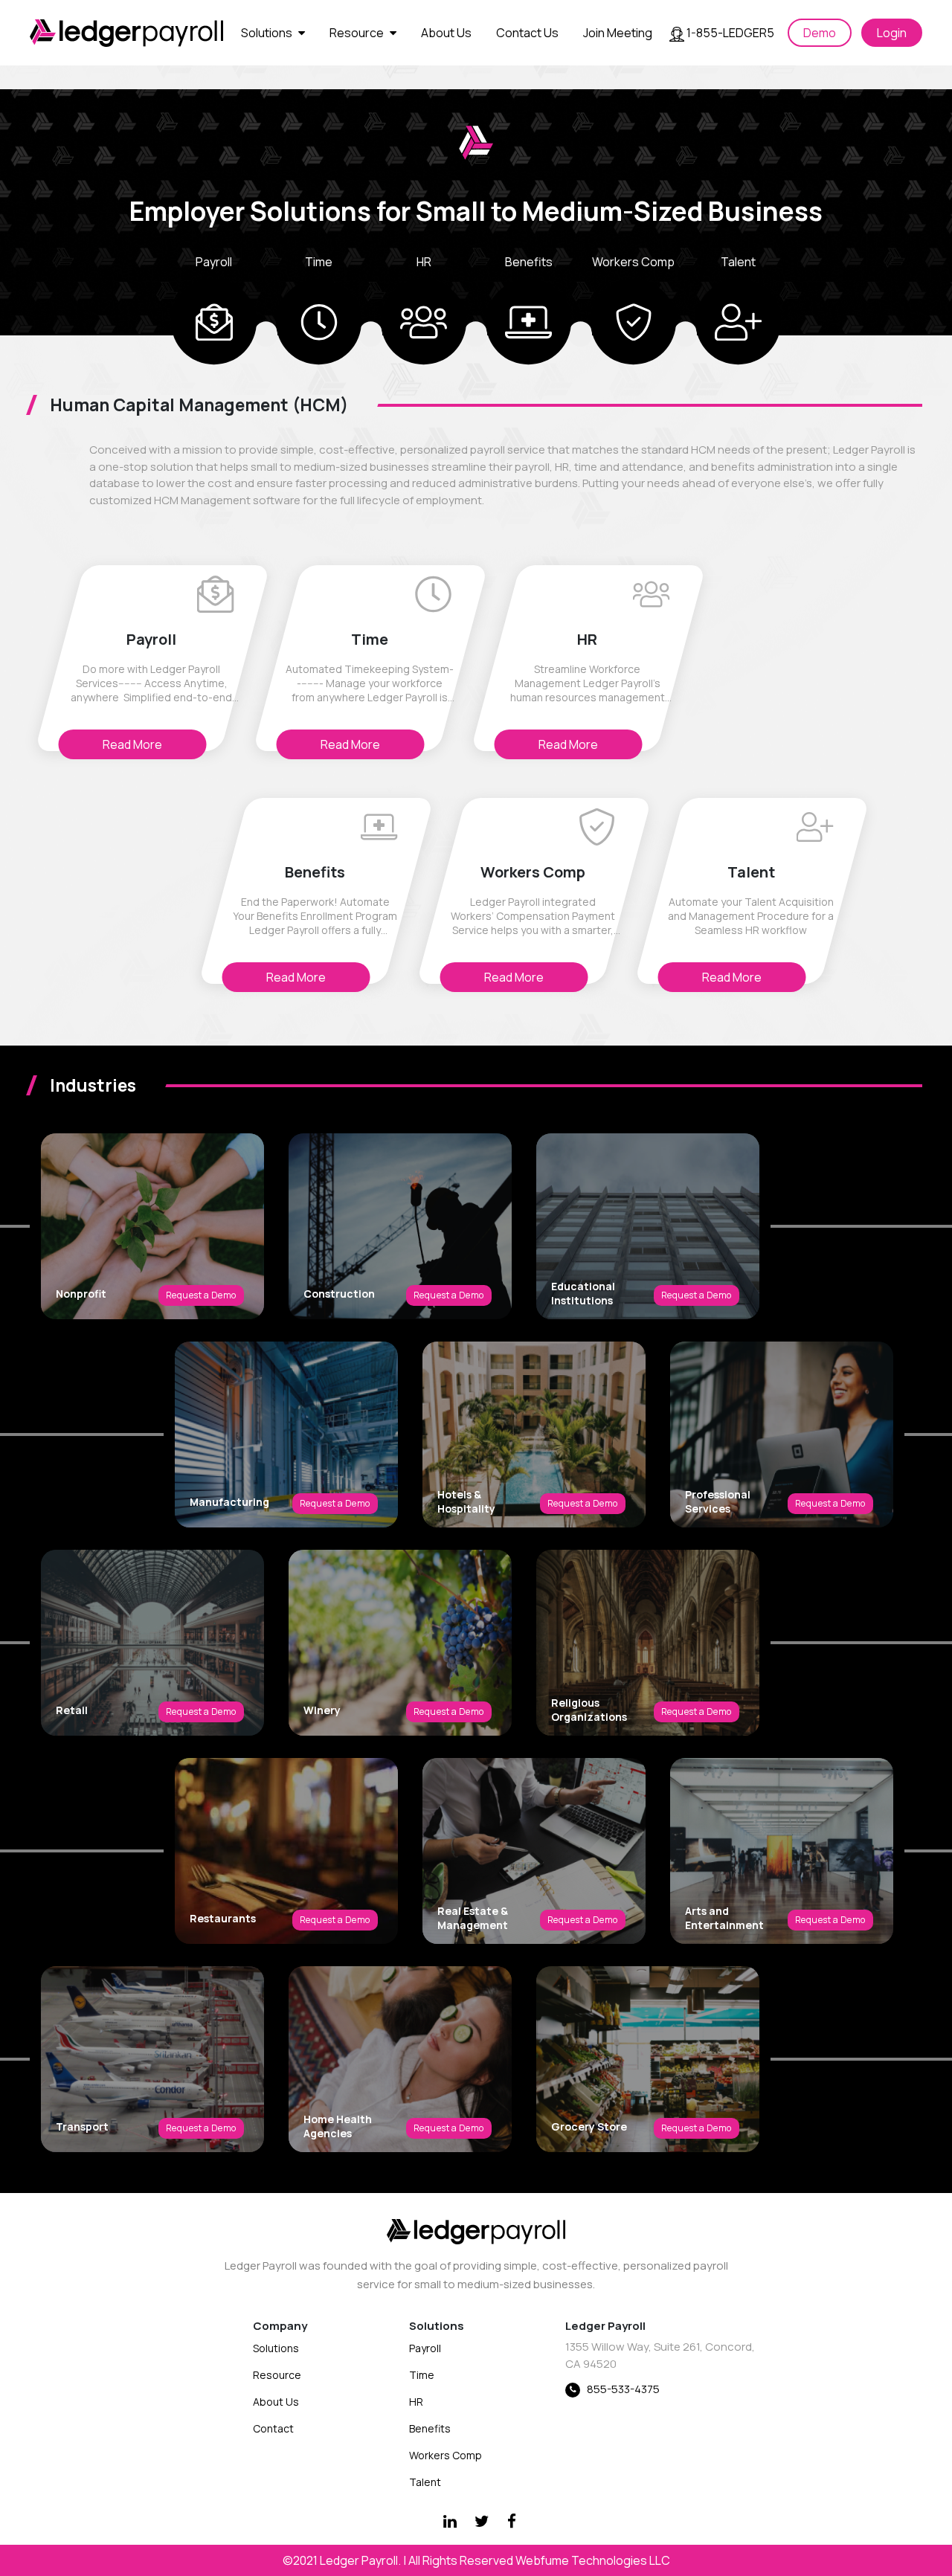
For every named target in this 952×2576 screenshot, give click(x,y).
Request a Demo (201, 1295)
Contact (273, 2428)
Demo (820, 33)
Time (422, 2375)
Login (892, 33)
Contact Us (527, 33)
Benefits (430, 2428)
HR (416, 2402)
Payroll (425, 2348)
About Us (446, 33)
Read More (132, 744)
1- (729, 33)
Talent (425, 2482)
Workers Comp (446, 2455)
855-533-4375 (623, 2389)
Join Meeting (618, 33)
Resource (358, 33)
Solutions (268, 33)
